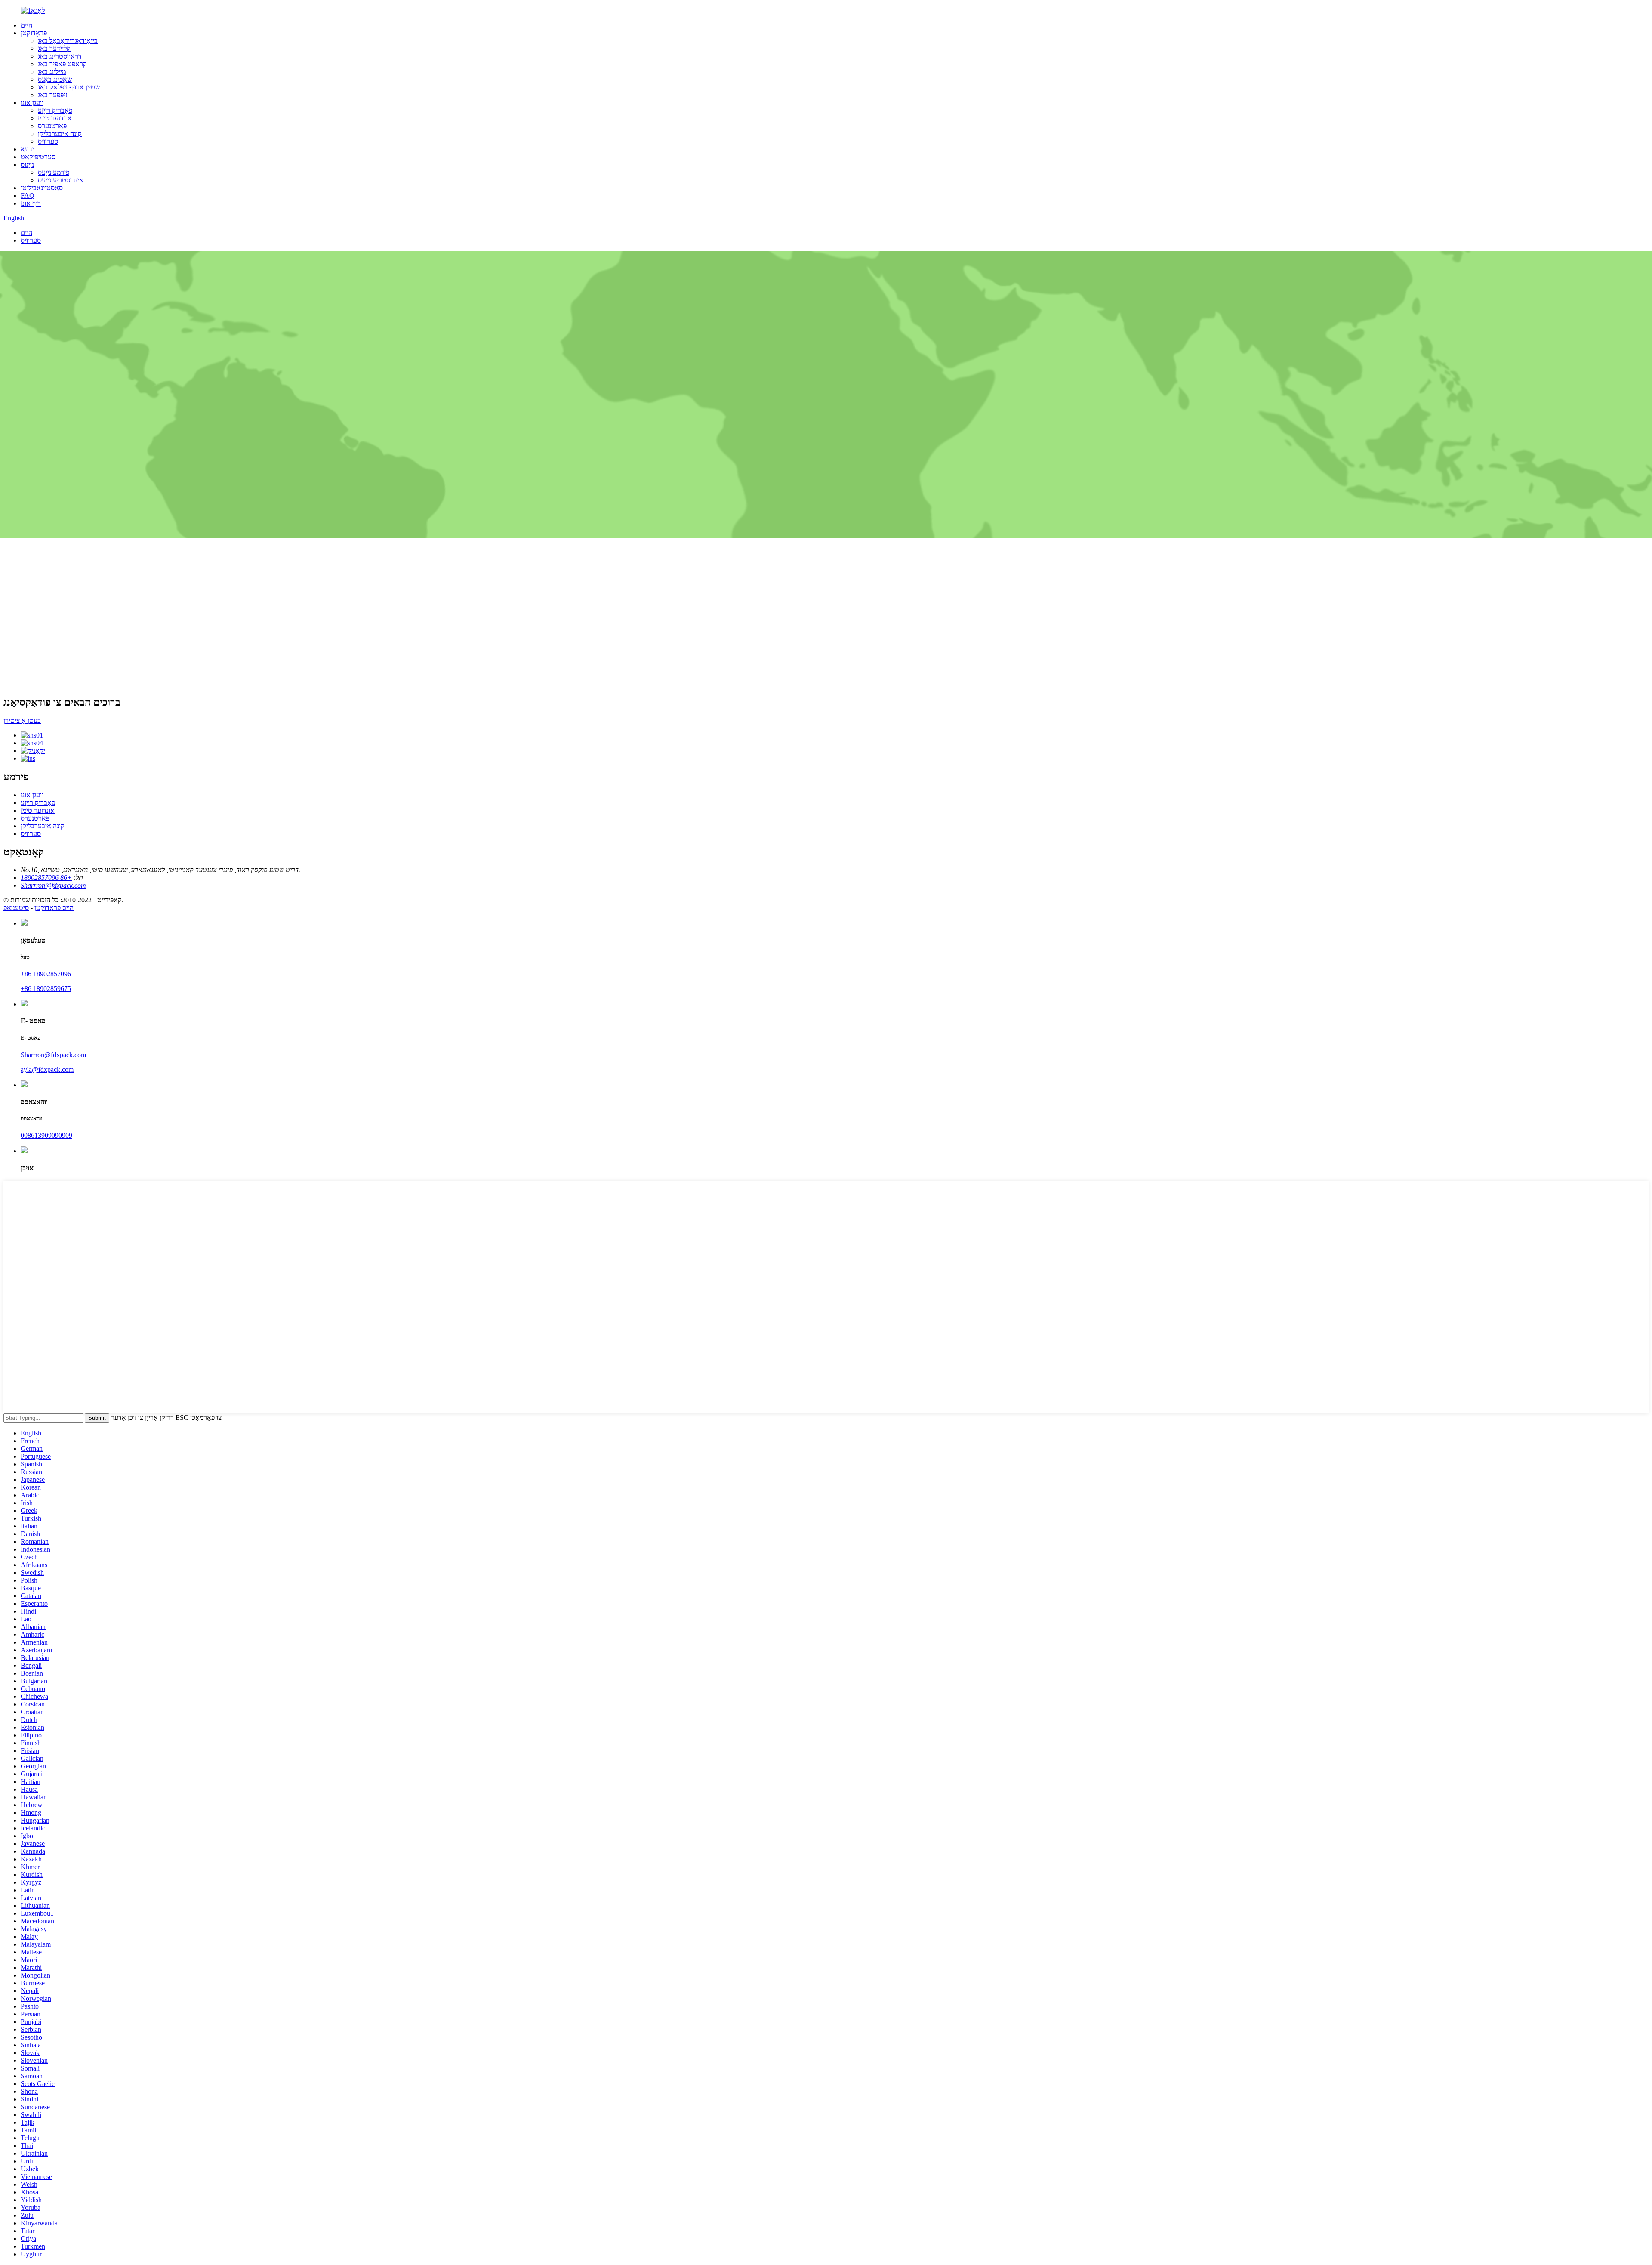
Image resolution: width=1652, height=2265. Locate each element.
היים (26, 25)
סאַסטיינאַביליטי (42, 188)
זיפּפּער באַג (52, 95)
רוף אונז (31, 203)
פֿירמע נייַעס (54, 172)
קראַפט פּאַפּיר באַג (62, 64)
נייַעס (27, 165)
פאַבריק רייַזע (55, 110)
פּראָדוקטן (34, 33)
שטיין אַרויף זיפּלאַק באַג (69, 87)
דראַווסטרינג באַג (60, 56)
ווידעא (29, 149)
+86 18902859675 (46, 989)
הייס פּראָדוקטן (54, 908)
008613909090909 (46, 1135)
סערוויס (48, 141)
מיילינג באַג (52, 72)
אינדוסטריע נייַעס (61, 180)
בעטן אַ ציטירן (22, 721)
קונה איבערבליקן (60, 134)
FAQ (28, 196)
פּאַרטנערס (52, 126)
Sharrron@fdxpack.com (53, 1055)
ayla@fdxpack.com (47, 1069)
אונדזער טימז (55, 118)
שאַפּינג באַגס (55, 79)
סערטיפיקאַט (38, 157)
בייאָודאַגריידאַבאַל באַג (68, 41)
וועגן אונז (32, 103)
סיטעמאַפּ (16, 908)
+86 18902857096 (46, 974)
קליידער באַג (54, 48)
